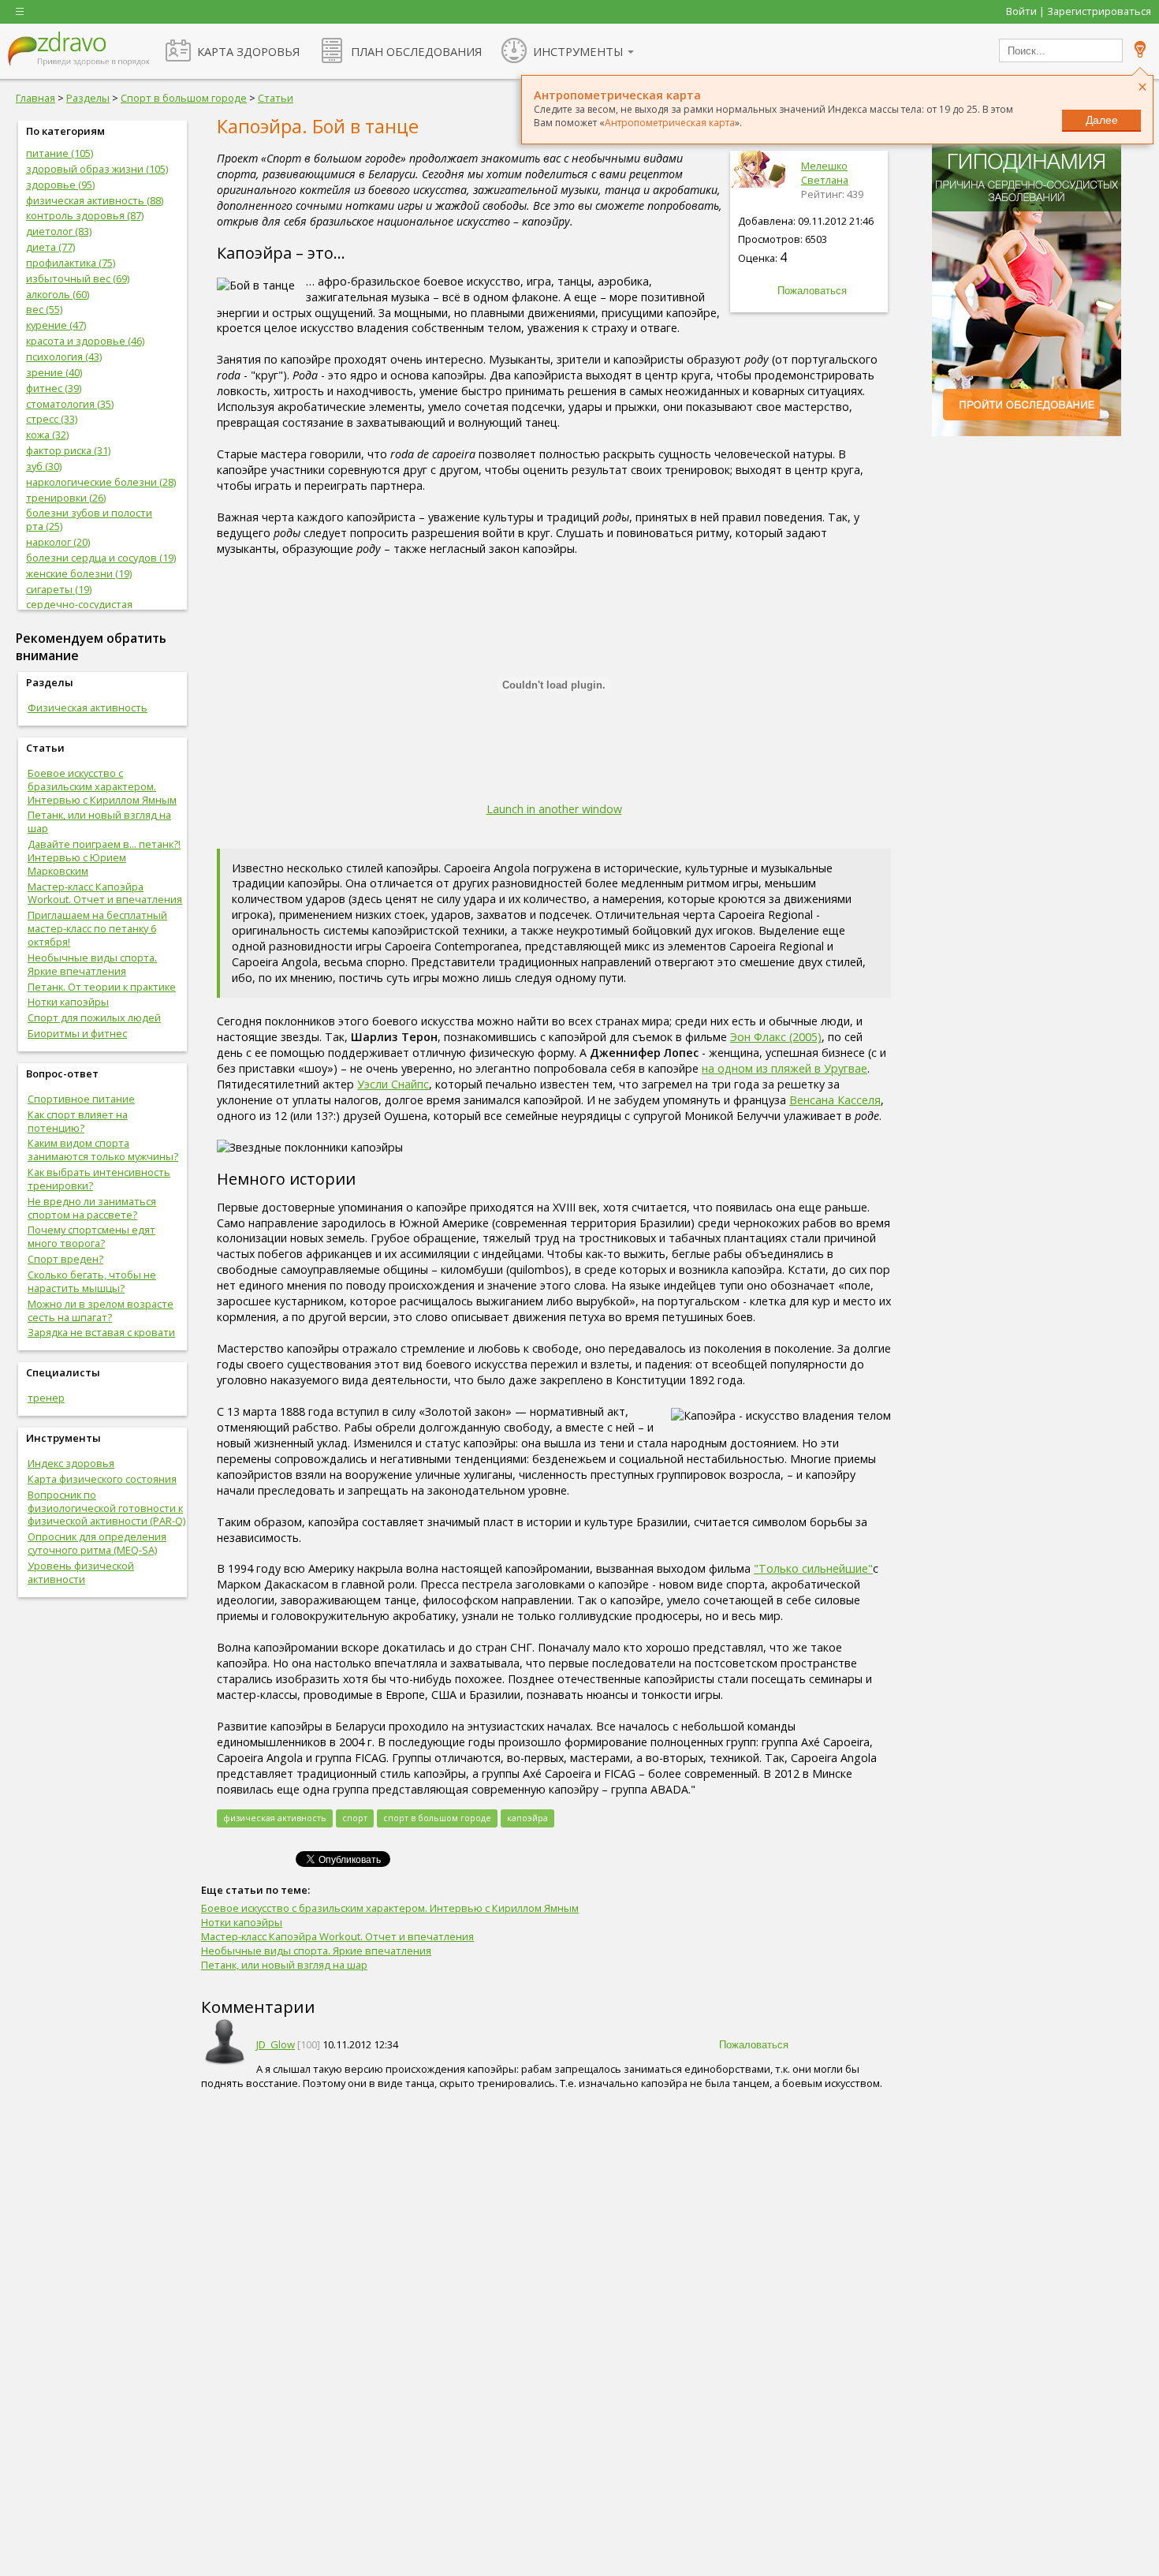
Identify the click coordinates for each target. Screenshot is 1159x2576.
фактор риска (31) (68, 450)
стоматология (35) (70, 404)
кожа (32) (47, 435)
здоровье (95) (60, 185)
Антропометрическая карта (670, 123)
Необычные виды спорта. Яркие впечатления (92, 964)
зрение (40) (54, 372)
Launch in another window (554, 809)
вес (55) (44, 309)
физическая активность (275, 1818)
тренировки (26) (66, 498)
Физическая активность (88, 707)
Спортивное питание (81, 1099)
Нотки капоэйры (68, 1002)
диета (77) (50, 247)
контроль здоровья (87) (85, 215)
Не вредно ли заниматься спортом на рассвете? (92, 1208)
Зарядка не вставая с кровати (101, 1332)
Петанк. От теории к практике (102, 987)
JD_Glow (276, 2044)
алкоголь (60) (58, 294)
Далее (1102, 120)
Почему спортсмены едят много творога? (91, 1236)
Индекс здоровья (71, 1463)
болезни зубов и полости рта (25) (89, 519)
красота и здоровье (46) (85, 341)
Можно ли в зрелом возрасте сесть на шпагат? (101, 1310)
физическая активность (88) (95, 200)
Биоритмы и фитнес (77, 1033)
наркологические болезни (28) (101, 482)
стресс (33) (52, 419)
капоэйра (527, 1818)
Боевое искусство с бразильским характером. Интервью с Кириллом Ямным (102, 786)
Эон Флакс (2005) (776, 1037)
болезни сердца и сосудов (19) (101, 558)
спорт (355, 1818)
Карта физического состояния (102, 1479)
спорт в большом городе (437, 1818)
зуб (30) (44, 466)
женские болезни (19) (79, 573)
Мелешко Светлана (825, 173)
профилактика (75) (71, 263)
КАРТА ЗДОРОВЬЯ (248, 51)
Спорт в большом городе (184, 98)
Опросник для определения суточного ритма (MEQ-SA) (97, 1543)
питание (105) (60, 153)
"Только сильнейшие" (813, 1568)
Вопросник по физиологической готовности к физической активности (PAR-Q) (106, 1508)
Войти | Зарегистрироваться (1079, 11)
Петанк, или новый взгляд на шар (99, 821)
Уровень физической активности (81, 1572)
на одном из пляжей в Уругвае (784, 1068)
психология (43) (64, 357)
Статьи (276, 98)
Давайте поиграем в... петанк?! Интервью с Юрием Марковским (104, 857)
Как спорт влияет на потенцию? (78, 1121)
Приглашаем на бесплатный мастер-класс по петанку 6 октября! (97, 928)
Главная (35, 98)
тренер (46, 1398)
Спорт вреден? (65, 1259)
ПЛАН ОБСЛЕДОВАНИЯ (416, 51)
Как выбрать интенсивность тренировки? (99, 1179)
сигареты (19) (59, 589)
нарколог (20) (58, 542)
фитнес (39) (54, 388)
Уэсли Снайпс (393, 1084)
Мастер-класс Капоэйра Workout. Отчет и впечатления (105, 893)
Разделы (88, 98)
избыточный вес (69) (78, 278)
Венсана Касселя (835, 1100)
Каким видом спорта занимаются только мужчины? (103, 1150)
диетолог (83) (59, 231)
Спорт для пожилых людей (94, 1017)
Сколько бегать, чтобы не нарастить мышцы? (92, 1281)
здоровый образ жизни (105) (97, 169)
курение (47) (56, 325)
